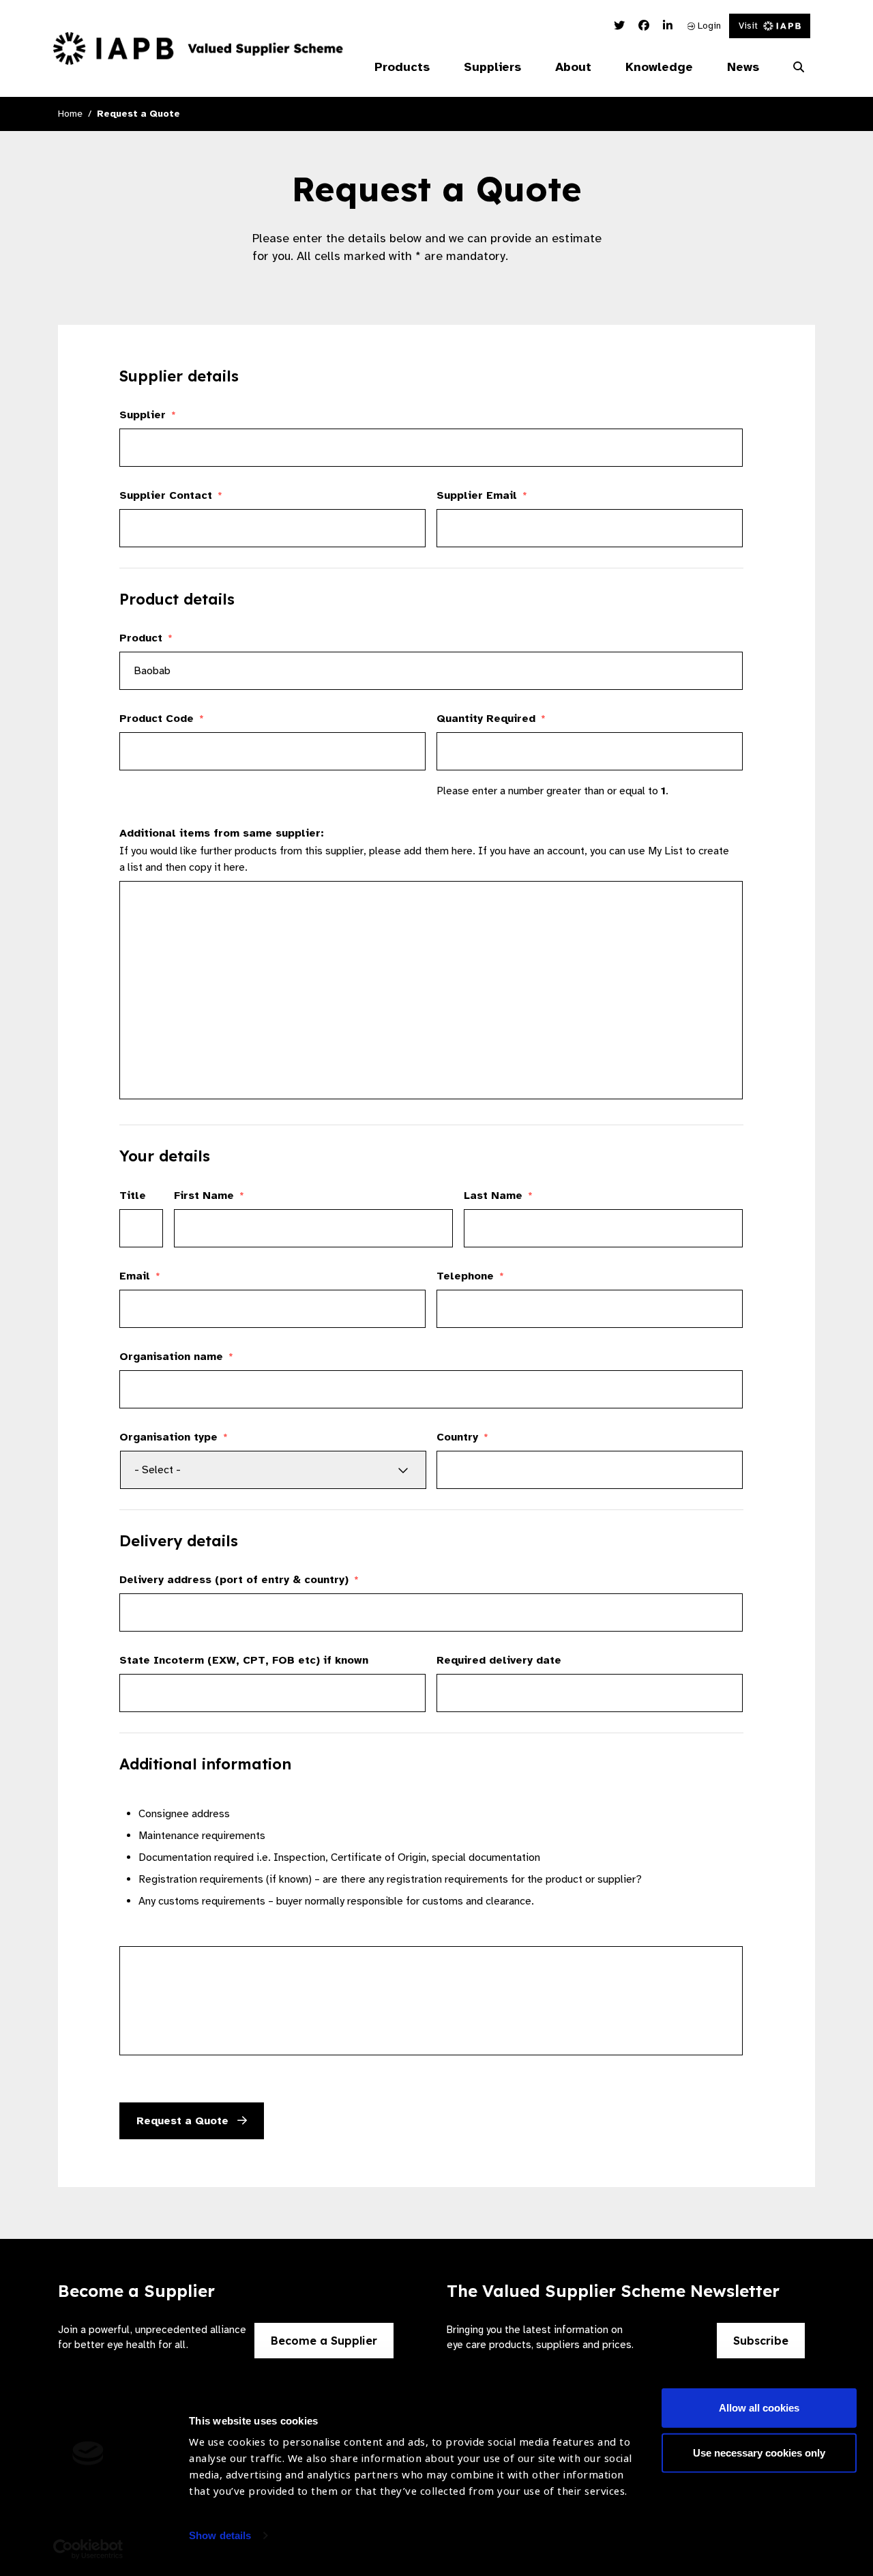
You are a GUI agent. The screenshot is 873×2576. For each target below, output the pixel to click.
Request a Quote (184, 2121)
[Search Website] (799, 68)
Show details (220, 2535)
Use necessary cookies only (759, 2452)
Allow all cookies (759, 2408)
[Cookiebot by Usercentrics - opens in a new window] (88, 2549)
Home (70, 114)
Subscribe (761, 2341)
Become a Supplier (324, 2341)
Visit (748, 26)
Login (708, 26)
